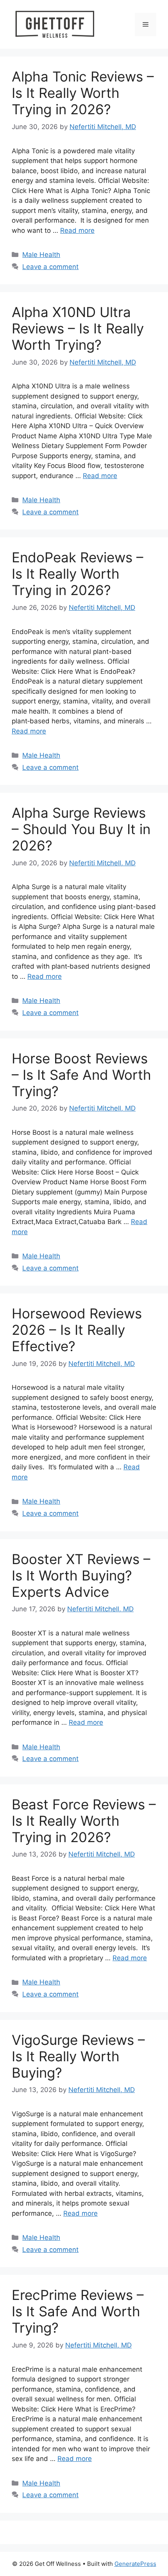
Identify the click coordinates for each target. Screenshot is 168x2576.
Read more (77, 230)
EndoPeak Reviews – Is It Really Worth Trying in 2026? (78, 574)
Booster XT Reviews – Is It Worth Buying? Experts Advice (81, 1575)
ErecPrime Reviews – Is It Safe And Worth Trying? (78, 2311)
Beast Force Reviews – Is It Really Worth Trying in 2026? (84, 1821)
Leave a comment (50, 267)
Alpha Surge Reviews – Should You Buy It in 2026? (81, 829)
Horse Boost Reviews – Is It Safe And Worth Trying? (81, 1075)
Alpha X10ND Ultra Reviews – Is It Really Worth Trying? (78, 328)
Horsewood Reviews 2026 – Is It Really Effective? (77, 1330)
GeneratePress (135, 2564)
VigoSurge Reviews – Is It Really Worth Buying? (78, 2056)
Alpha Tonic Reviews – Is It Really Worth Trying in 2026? (83, 93)
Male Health (41, 255)
